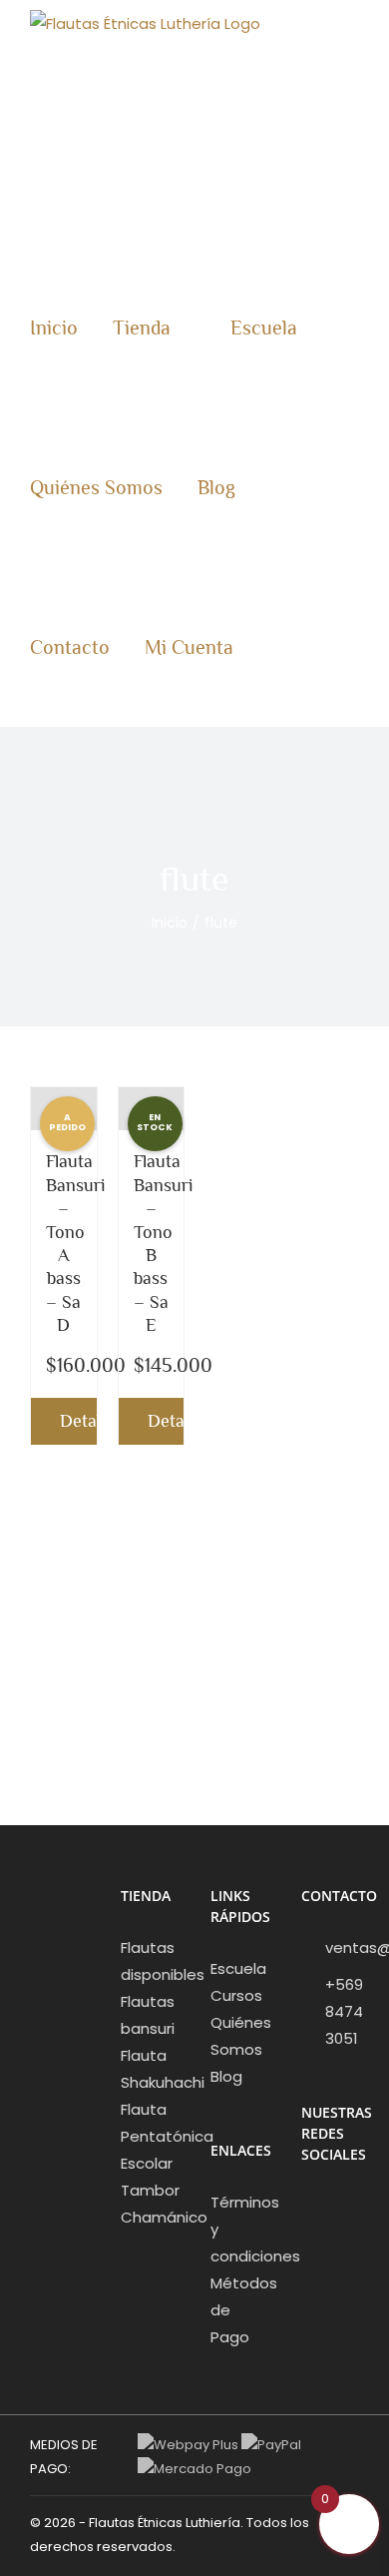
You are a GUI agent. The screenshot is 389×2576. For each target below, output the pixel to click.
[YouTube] (307, 2243)
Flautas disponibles (150, 1961)
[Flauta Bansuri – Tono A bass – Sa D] (64, 1109)
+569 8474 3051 (344, 2011)
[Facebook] (307, 2207)
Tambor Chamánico (150, 2204)
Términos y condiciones (240, 2229)
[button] (301, 647)
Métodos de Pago (240, 2310)
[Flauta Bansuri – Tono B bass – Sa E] (152, 1109)
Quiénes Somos (240, 2036)
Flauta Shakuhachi (150, 2069)
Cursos (236, 1995)
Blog (226, 2076)
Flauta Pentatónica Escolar (150, 2136)
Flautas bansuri (148, 2015)
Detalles (78, 1421)
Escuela (238, 1968)
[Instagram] (334, 2207)
